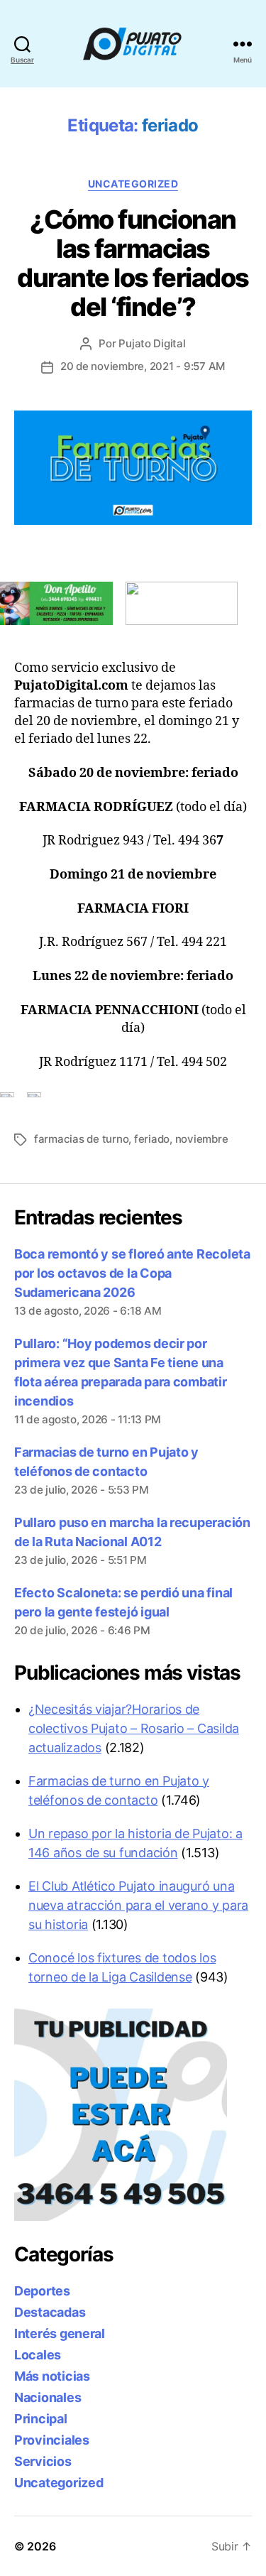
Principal (41, 2419)
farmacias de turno (81, 1139)
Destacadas (50, 2312)
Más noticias (52, 2376)
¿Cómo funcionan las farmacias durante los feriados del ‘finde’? (133, 263)
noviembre (202, 1139)
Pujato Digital (152, 343)
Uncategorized (133, 184)
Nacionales (48, 2397)
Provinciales (52, 2440)
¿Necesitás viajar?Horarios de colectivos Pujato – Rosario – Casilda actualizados (134, 1728)
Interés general (60, 2333)
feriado (152, 1139)
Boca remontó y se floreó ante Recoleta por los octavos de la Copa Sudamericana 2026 (132, 1273)
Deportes (42, 2291)
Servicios (43, 2461)
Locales (38, 2355)
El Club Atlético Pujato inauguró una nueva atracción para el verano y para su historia (138, 1905)
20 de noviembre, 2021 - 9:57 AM (143, 366)
